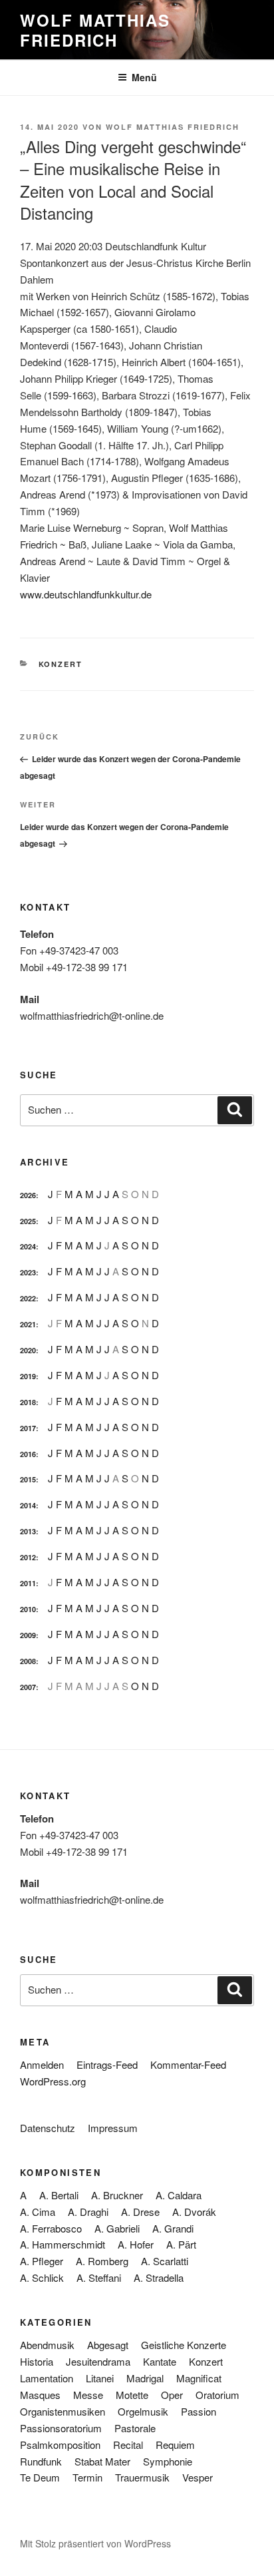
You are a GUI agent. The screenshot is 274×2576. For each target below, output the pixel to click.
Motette (132, 2395)
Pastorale (135, 2428)
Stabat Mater (102, 2461)
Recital (128, 2445)
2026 (28, 1195)
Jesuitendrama (98, 2361)
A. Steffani (99, 2277)
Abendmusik (47, 2345)
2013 (28, 1531)
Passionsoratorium (61, 2428)
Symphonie (168, 2461)
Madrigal (145, 2378)
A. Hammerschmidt (63, 2244)
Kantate (160, 2361)
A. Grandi (173, 2228)
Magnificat (199, 2378)
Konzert (61, 664)
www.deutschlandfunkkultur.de (86, 594)
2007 (28, 1687)
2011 (28, 1583)
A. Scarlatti (165, 2261)
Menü (144, 77)
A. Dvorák (194, 2212)
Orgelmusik (143, 2411)
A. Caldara (179, 2195)
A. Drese (140, 2212)
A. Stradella (159, 2277)
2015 (28, 1479)
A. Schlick (42, 2277)
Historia (37, 2361)
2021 (28, 1324)
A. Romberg (102, 2261)
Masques (40, 2395)
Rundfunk (41, 2461)
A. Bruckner (117, 2195)
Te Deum (40, 2477)
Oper (172, 2395)
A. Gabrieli (117, 2228)
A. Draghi (88, 2212)
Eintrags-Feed (107, 2064)
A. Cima (38, 2212)
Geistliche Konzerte (184, 2345)
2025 (28, 1221)
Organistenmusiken (63, 2411)
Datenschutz (48, 2128)
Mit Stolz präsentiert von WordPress (95, 2543)
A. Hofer (136, 2244)
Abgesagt (108, 2345)
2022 (28, 1298)
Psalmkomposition (60, 2445)
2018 (28, 1402)
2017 (28, 1428)
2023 (28, 1272)
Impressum (113, 2128)
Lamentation (47, 2378)
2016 (28, 1454)
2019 (28, 1376)
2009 (28, 1635)
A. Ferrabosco (51, 2228)
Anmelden (42, 2064)
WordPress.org (53, 2081)
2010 (28, 1609)
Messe (88, 2395)
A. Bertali (59, 2195)
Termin (87, 2477)
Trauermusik (142, 2477)
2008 (28, 1661)
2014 (28, 1505)
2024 (28, 1246)
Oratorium (217, 2395)
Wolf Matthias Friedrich (95, 30)
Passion (199, 2411)
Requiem (175, 2445)
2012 (28, 1557)
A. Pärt (181, 2244)
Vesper (198, 2477)
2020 (28, 1350)
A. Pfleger (42, 2261)
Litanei (100, 2378)
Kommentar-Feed (188, 2064)
